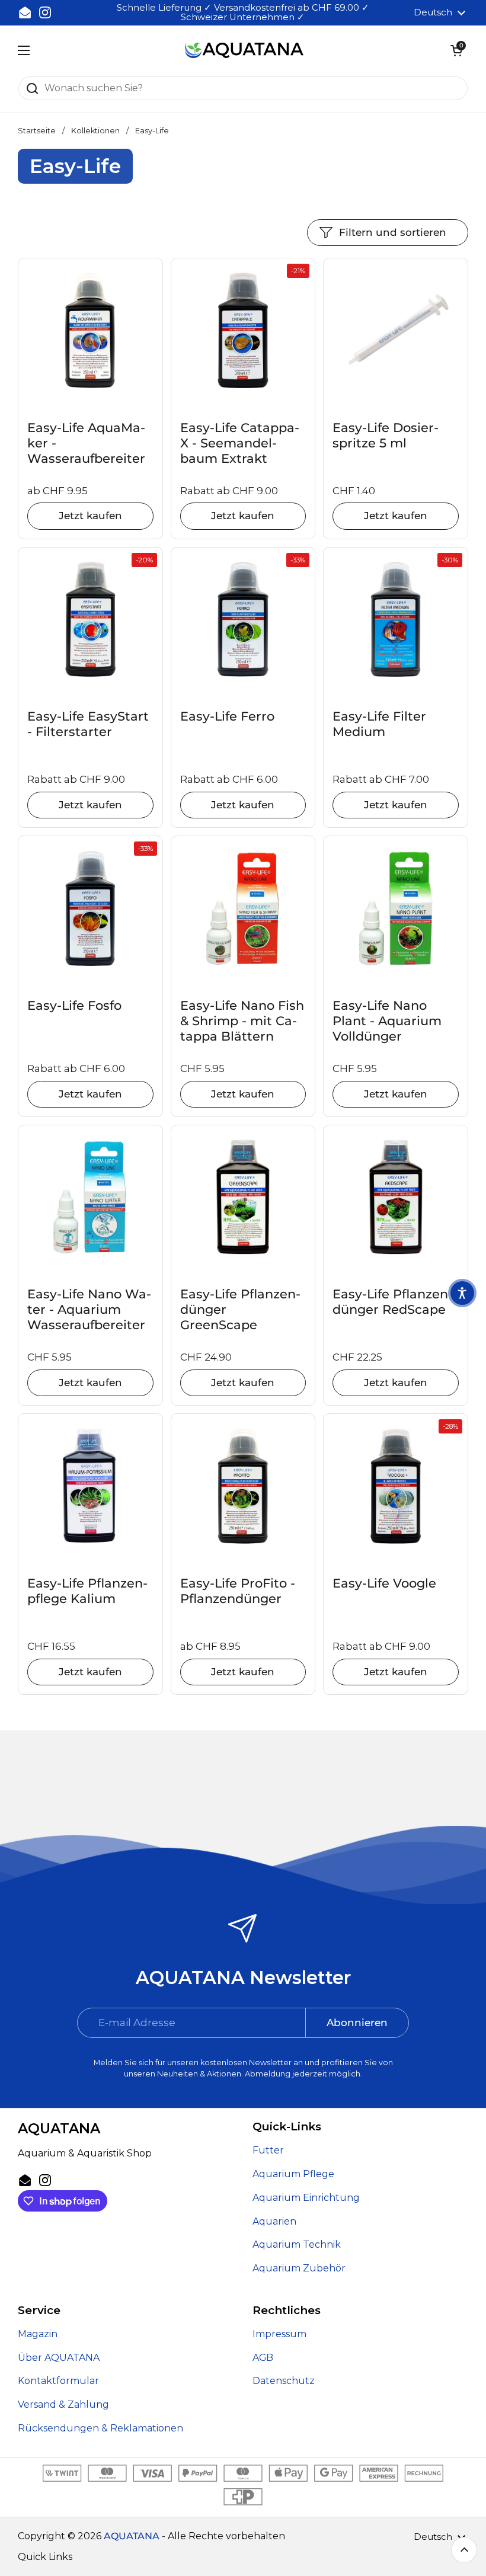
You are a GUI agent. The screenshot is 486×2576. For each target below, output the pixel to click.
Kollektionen (95, 131)
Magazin (38, 2334)
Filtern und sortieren (393, 232)
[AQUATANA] (244, 51)
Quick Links (45, 2557)
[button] (456, 50)
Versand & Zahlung (63, 2404)
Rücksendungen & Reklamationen (100, 2428)
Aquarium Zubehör (299, 2268)
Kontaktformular (58, 2381)
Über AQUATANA (59, 2358)
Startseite (37, 131)
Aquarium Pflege (293, 2174)
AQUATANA (132, 2536)
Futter (268, 2150)
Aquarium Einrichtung (306, 2198)
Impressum (279, 2334)
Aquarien (274, 2221)
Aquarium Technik (297, 2244)
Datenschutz (284, 2381)
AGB (263, 2358)
